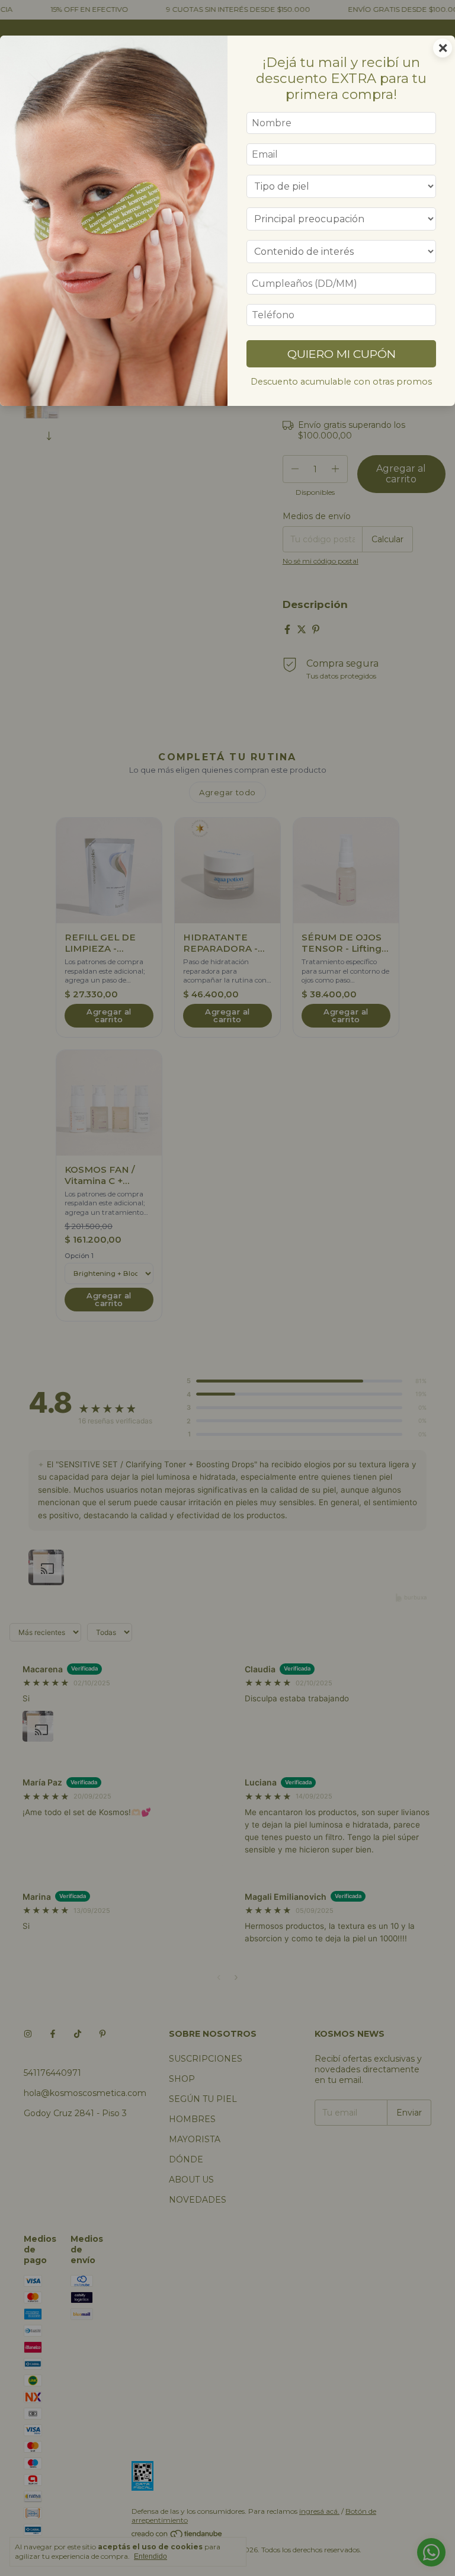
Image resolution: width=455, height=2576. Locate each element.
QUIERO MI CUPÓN (342, 354)
